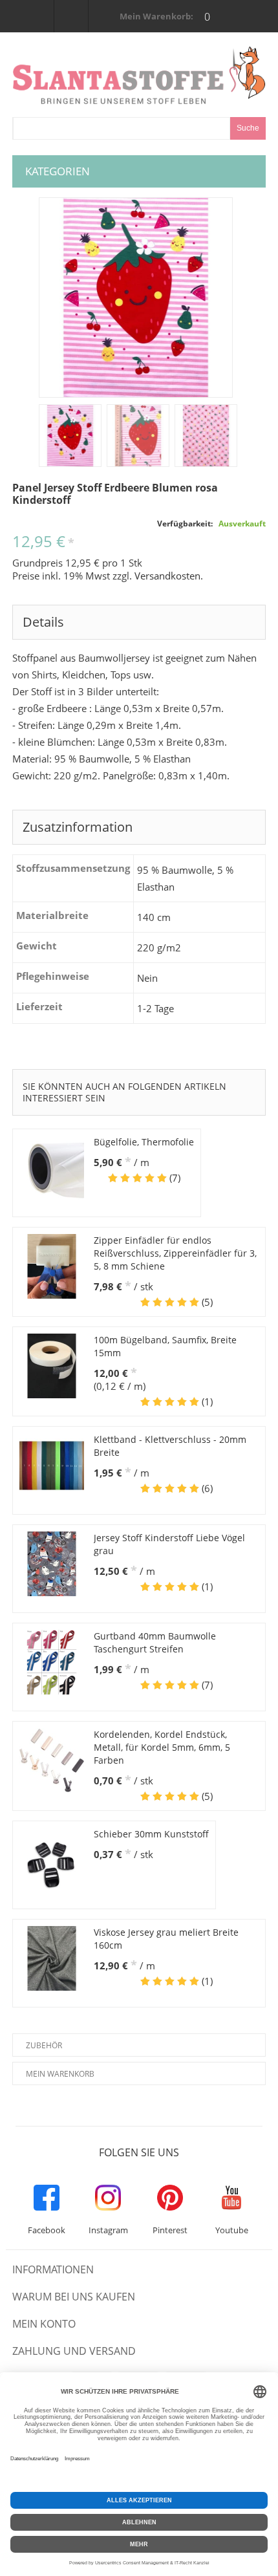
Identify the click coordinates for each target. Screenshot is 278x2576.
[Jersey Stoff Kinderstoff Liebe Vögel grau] (52, 1564)
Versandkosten (167, 576)
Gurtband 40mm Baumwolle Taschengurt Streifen (155, 1642)
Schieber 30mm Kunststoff (151, 1834)
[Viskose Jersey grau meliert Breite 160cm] (52, 1958)
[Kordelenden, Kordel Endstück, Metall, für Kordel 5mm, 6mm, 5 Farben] (52, 1760)
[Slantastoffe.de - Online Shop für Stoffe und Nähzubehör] (139, 75)
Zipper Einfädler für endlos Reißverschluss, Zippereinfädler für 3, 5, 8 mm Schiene (175, 1253)
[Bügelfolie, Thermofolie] (52, 1168)
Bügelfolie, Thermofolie (144, 1142)
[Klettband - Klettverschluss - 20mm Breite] (52, 1466)
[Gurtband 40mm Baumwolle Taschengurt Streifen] (52, 1662)
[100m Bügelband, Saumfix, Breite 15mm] (52, 1366)
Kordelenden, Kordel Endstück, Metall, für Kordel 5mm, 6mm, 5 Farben (162, 1747)
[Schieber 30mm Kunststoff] (52, 1860)
